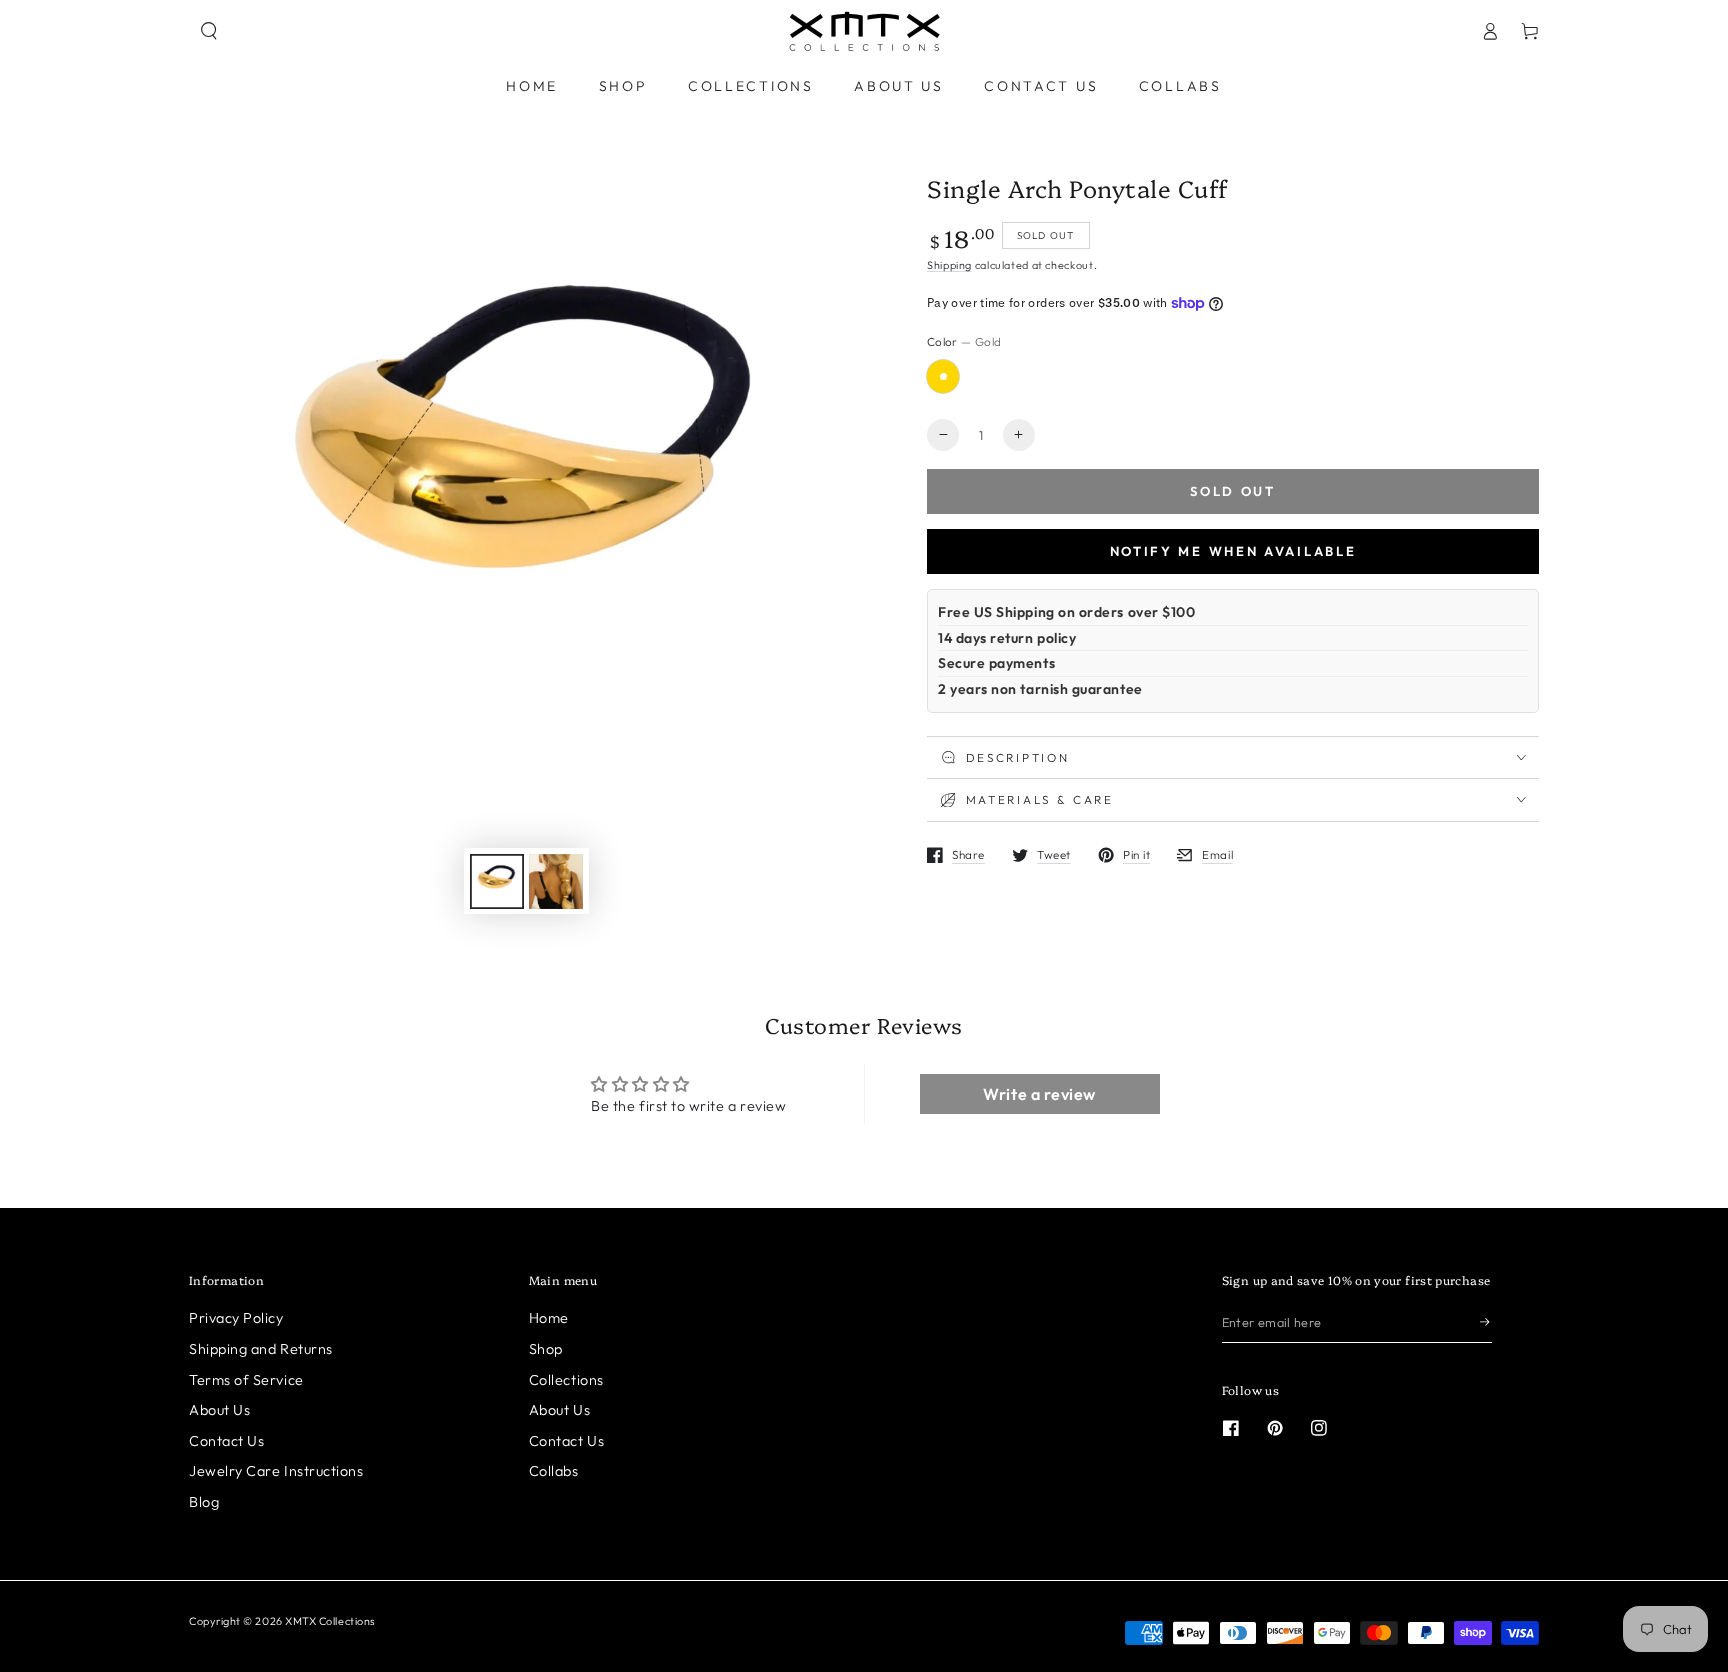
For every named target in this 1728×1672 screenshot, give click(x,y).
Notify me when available (1233, 551)
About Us (219, 1410)
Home (549, 1318)
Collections (566, 1380)
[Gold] (943, 376)
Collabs (554, 1471)
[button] (209, 31)
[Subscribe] (1486, 1322)
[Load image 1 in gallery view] (497, 881)
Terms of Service (246, 1380)
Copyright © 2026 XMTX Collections (282, 1621)
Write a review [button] (1039, 1094)
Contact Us (226, 1441)
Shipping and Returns (261, 1349)
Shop (546, 1349)
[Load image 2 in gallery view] (556, 881)
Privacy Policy (236, 1318)
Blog (204, 1502)
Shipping (949, 265)
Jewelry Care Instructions (276, 1471)
